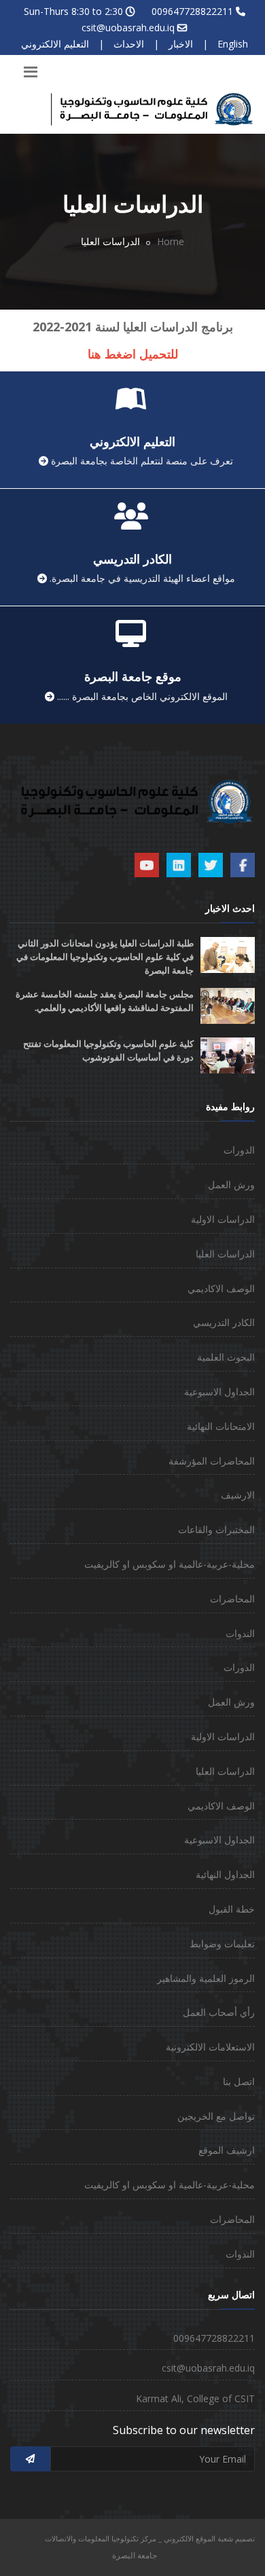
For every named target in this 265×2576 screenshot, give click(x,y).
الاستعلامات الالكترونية (210, 2047)
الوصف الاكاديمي (221, 1288)
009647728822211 (192, 11)
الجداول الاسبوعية (219, 1392)
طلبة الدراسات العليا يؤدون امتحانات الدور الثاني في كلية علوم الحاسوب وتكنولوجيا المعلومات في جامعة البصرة (105, 957)
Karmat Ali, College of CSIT (195, 2398)
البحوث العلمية (226, 1357)
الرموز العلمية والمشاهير (206, 1978)
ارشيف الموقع (227, 2150)
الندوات (240, 1633)
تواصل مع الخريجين (216, 2116)
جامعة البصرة (135, 2555)
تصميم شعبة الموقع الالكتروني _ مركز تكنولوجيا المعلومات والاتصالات (150, 2538)
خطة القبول (232, 1909)
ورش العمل (231, 1184)
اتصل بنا (239, 2081)
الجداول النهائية (225, 1874)
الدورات (239, 1150)
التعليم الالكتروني (55, 44)
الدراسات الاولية (223, 1219)
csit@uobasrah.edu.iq (128, 27)
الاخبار (181, 44)
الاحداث (129, 44)
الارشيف (238, 1495)
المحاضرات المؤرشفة (212, 1461)
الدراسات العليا (225, 1254)
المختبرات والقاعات (216, 1529)
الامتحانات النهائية (221, 1426)
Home (171, 241)
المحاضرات (232, 1599)
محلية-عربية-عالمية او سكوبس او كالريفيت (170, 1564)
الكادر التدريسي (224, 1322)
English (233, 44)
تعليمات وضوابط (222, 1944)
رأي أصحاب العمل (219, 2012)
